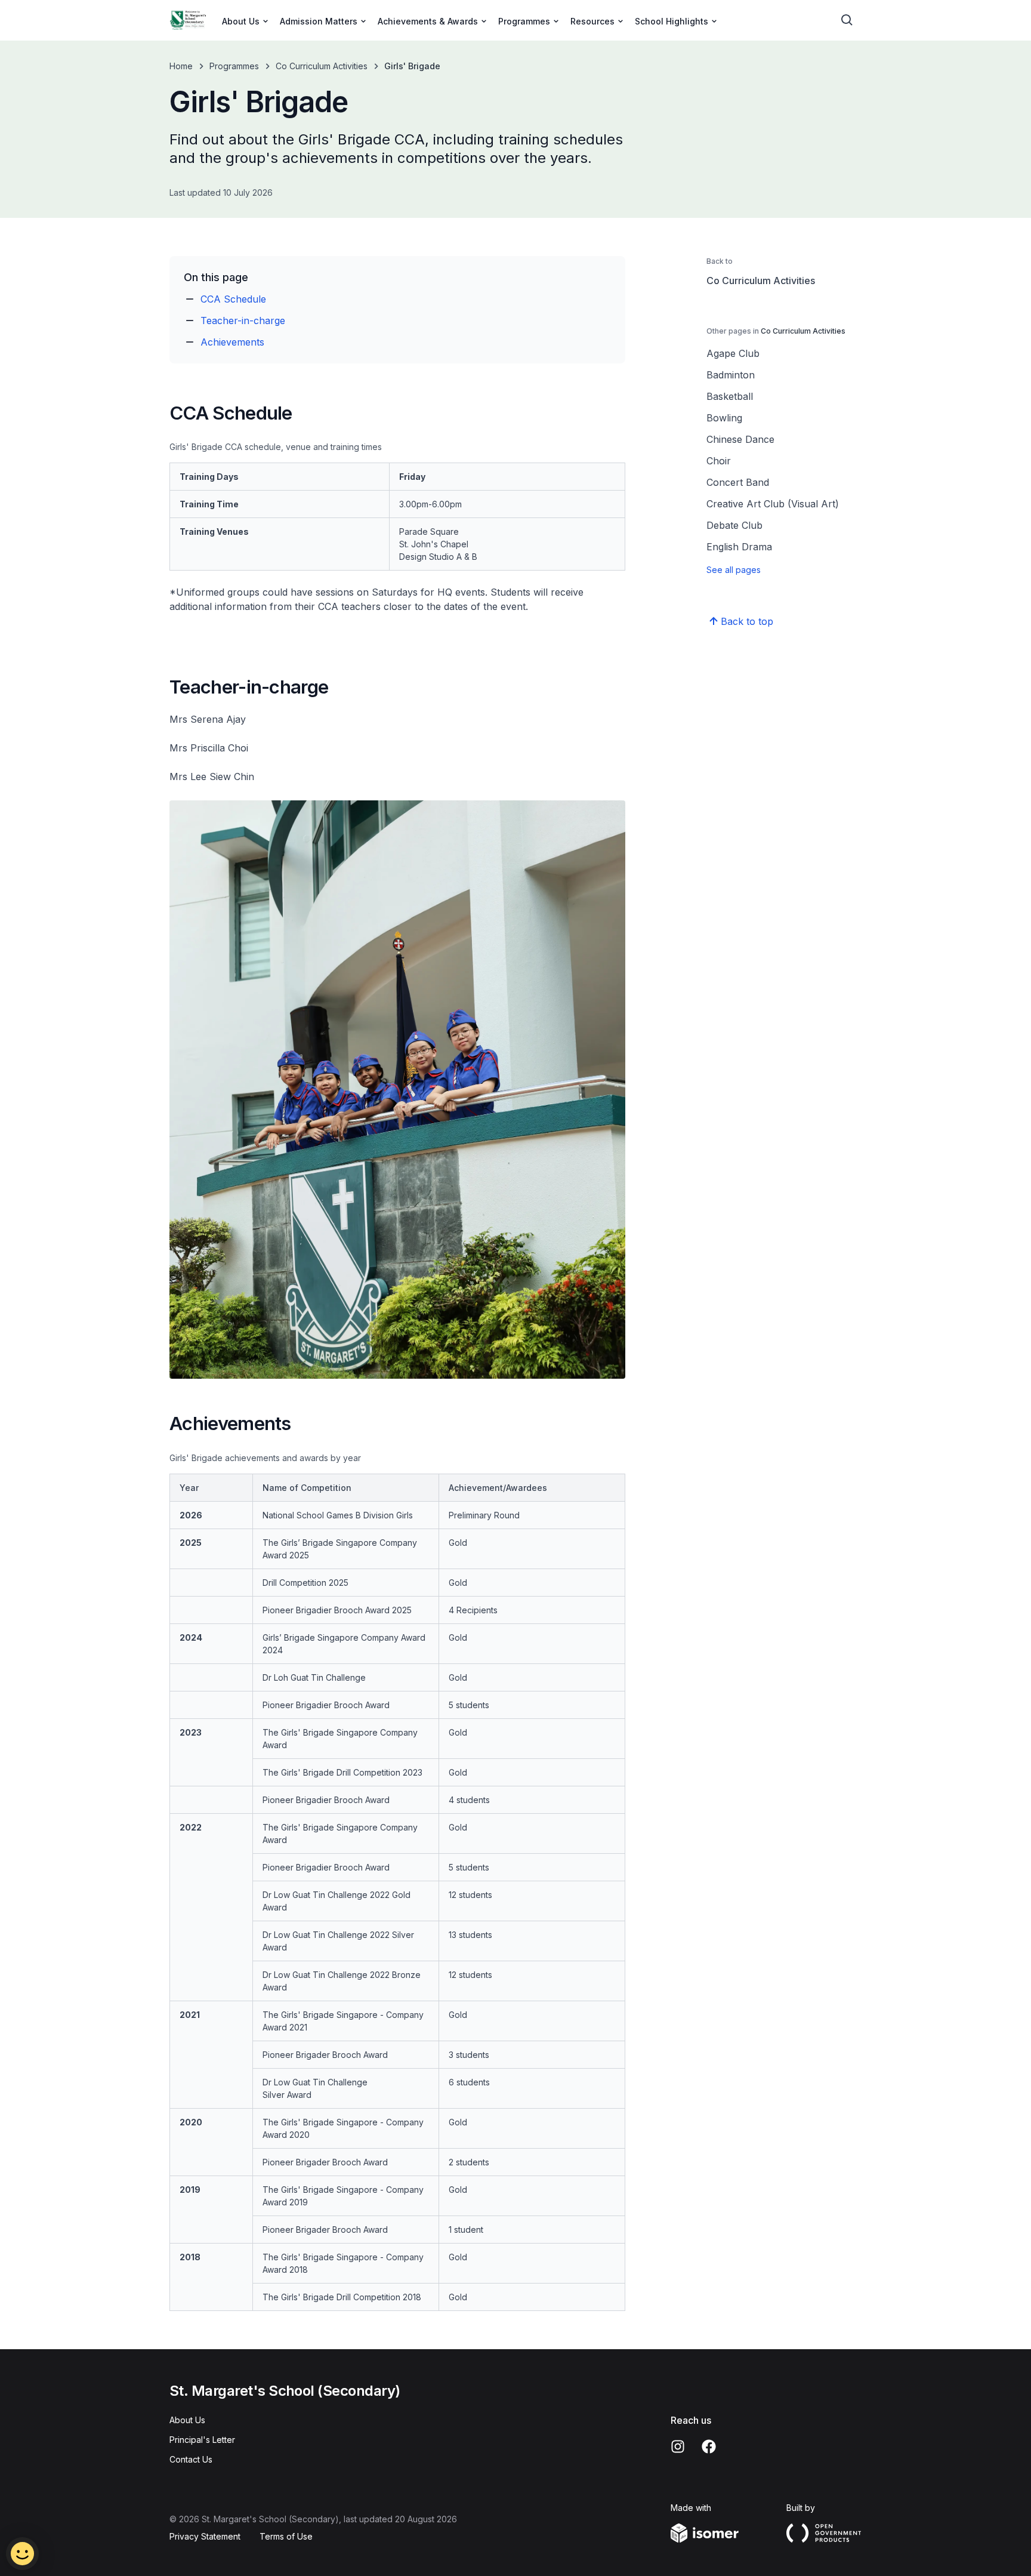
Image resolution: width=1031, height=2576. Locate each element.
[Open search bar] (847, 20)
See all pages (734, 570)
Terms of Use (286, 2536)
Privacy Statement (205, 2536)
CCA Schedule (233, 299)
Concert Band (738, 482)
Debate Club (734, 525)
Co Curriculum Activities (322, 66)
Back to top (747, 621)
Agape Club (733, 353)
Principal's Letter (202, 2440)
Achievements (232, 342)
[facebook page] (709, 2446)
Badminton (731, 375)
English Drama (739, 547)
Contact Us (191, 2459)
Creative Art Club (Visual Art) (773, 504)
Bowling (724, 418)
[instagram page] (678, 2446)
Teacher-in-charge (243, 321)
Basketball (730, 396)
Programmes (234, 66)
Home (181, 66)
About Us (187, 2420)
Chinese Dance (740, 439)
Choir (719, 461)
